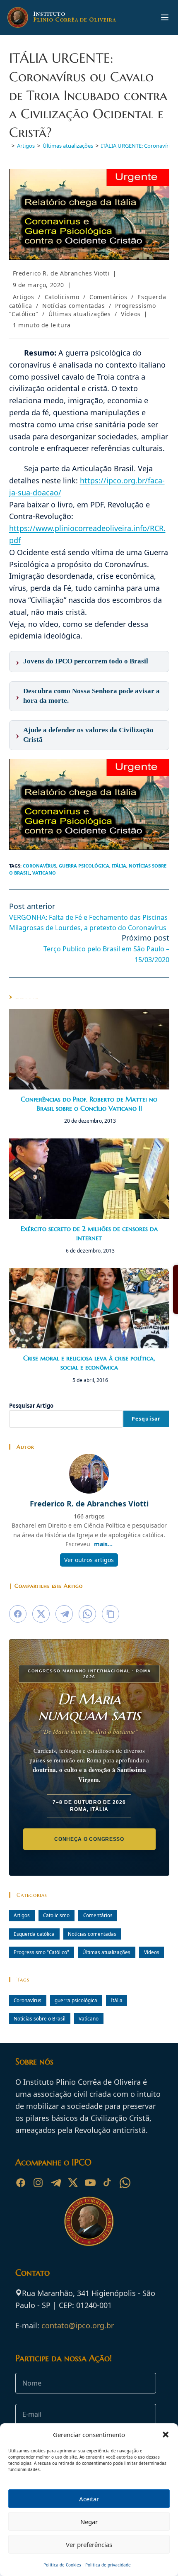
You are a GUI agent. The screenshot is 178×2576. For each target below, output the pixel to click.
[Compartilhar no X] (41, 1614)
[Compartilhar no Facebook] (18, 1614)
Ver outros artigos (89, 1560)
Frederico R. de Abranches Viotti (61, 273)
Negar (89, 2522)
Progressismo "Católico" (41, 1952)
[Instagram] (38, 2183)
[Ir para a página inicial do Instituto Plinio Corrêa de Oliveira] (89, 2220)
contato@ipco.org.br (78, 2325)
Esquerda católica (34, 1934)
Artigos (24, 297)
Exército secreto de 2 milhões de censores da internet (89, 1233)
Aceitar (89, 2499)
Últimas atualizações (79, 314)
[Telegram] (55, 2183)
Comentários (108, 297)
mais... (103, 1544)
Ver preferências (89, 2544)
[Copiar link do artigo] (111, 1614)
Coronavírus (40, 866)
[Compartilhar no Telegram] (64, 1614)
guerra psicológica (84, 866)
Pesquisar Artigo (31, 1406)
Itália (119, 866)
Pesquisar (146, 1419)
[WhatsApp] (125, 2183)
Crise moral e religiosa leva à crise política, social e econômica (89, 1362)
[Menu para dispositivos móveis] (165, 17)
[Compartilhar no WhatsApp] (87, 1614)
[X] (73, 2183)
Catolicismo (62, 297)
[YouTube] (90, 2183)
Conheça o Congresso (89, 1839)
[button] (166, 2435)
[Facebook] (21, 2183)
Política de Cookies (62, 2565)
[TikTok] (108, 2183)
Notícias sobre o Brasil (40, 2018)
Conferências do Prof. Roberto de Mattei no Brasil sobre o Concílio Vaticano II (89, 1104)
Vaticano (44, 873)
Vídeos (131, 314)
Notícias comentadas (73, 306)
